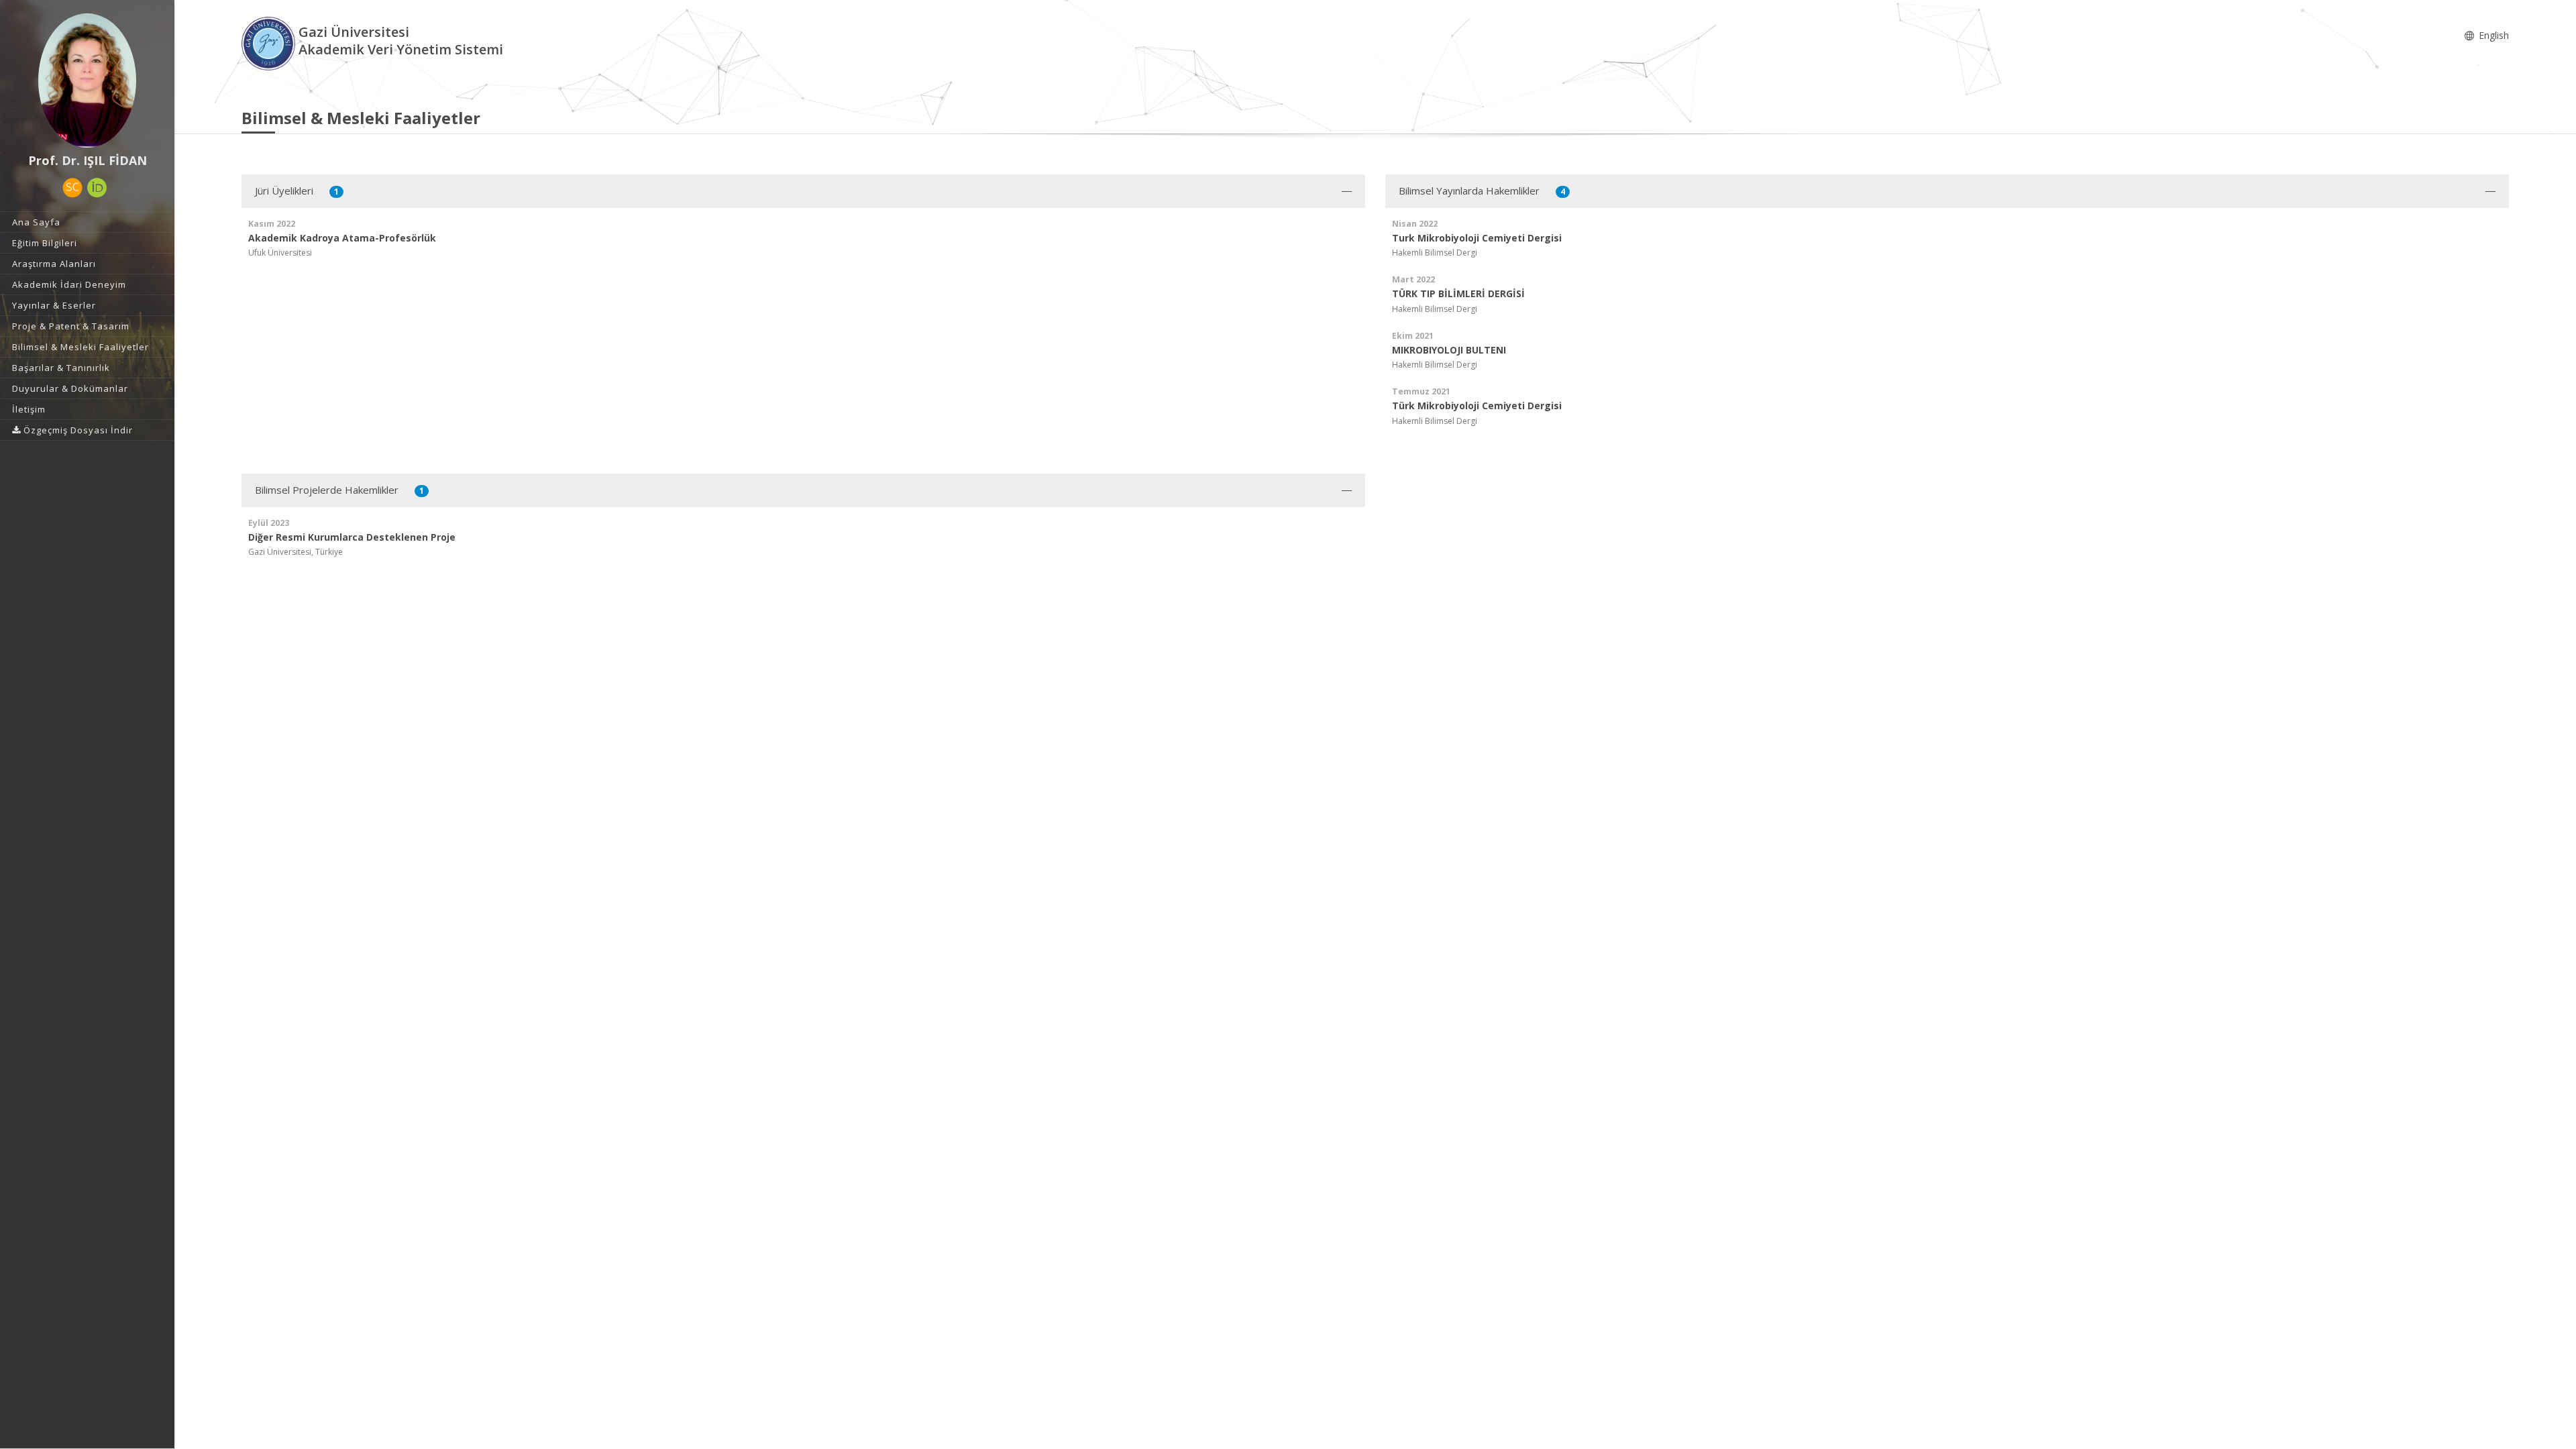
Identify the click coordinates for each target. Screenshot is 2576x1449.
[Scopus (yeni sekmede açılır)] (72, 188)
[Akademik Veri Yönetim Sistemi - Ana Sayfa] (270, 43)
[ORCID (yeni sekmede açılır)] (97, 188)
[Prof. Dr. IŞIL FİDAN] (87, 80)
